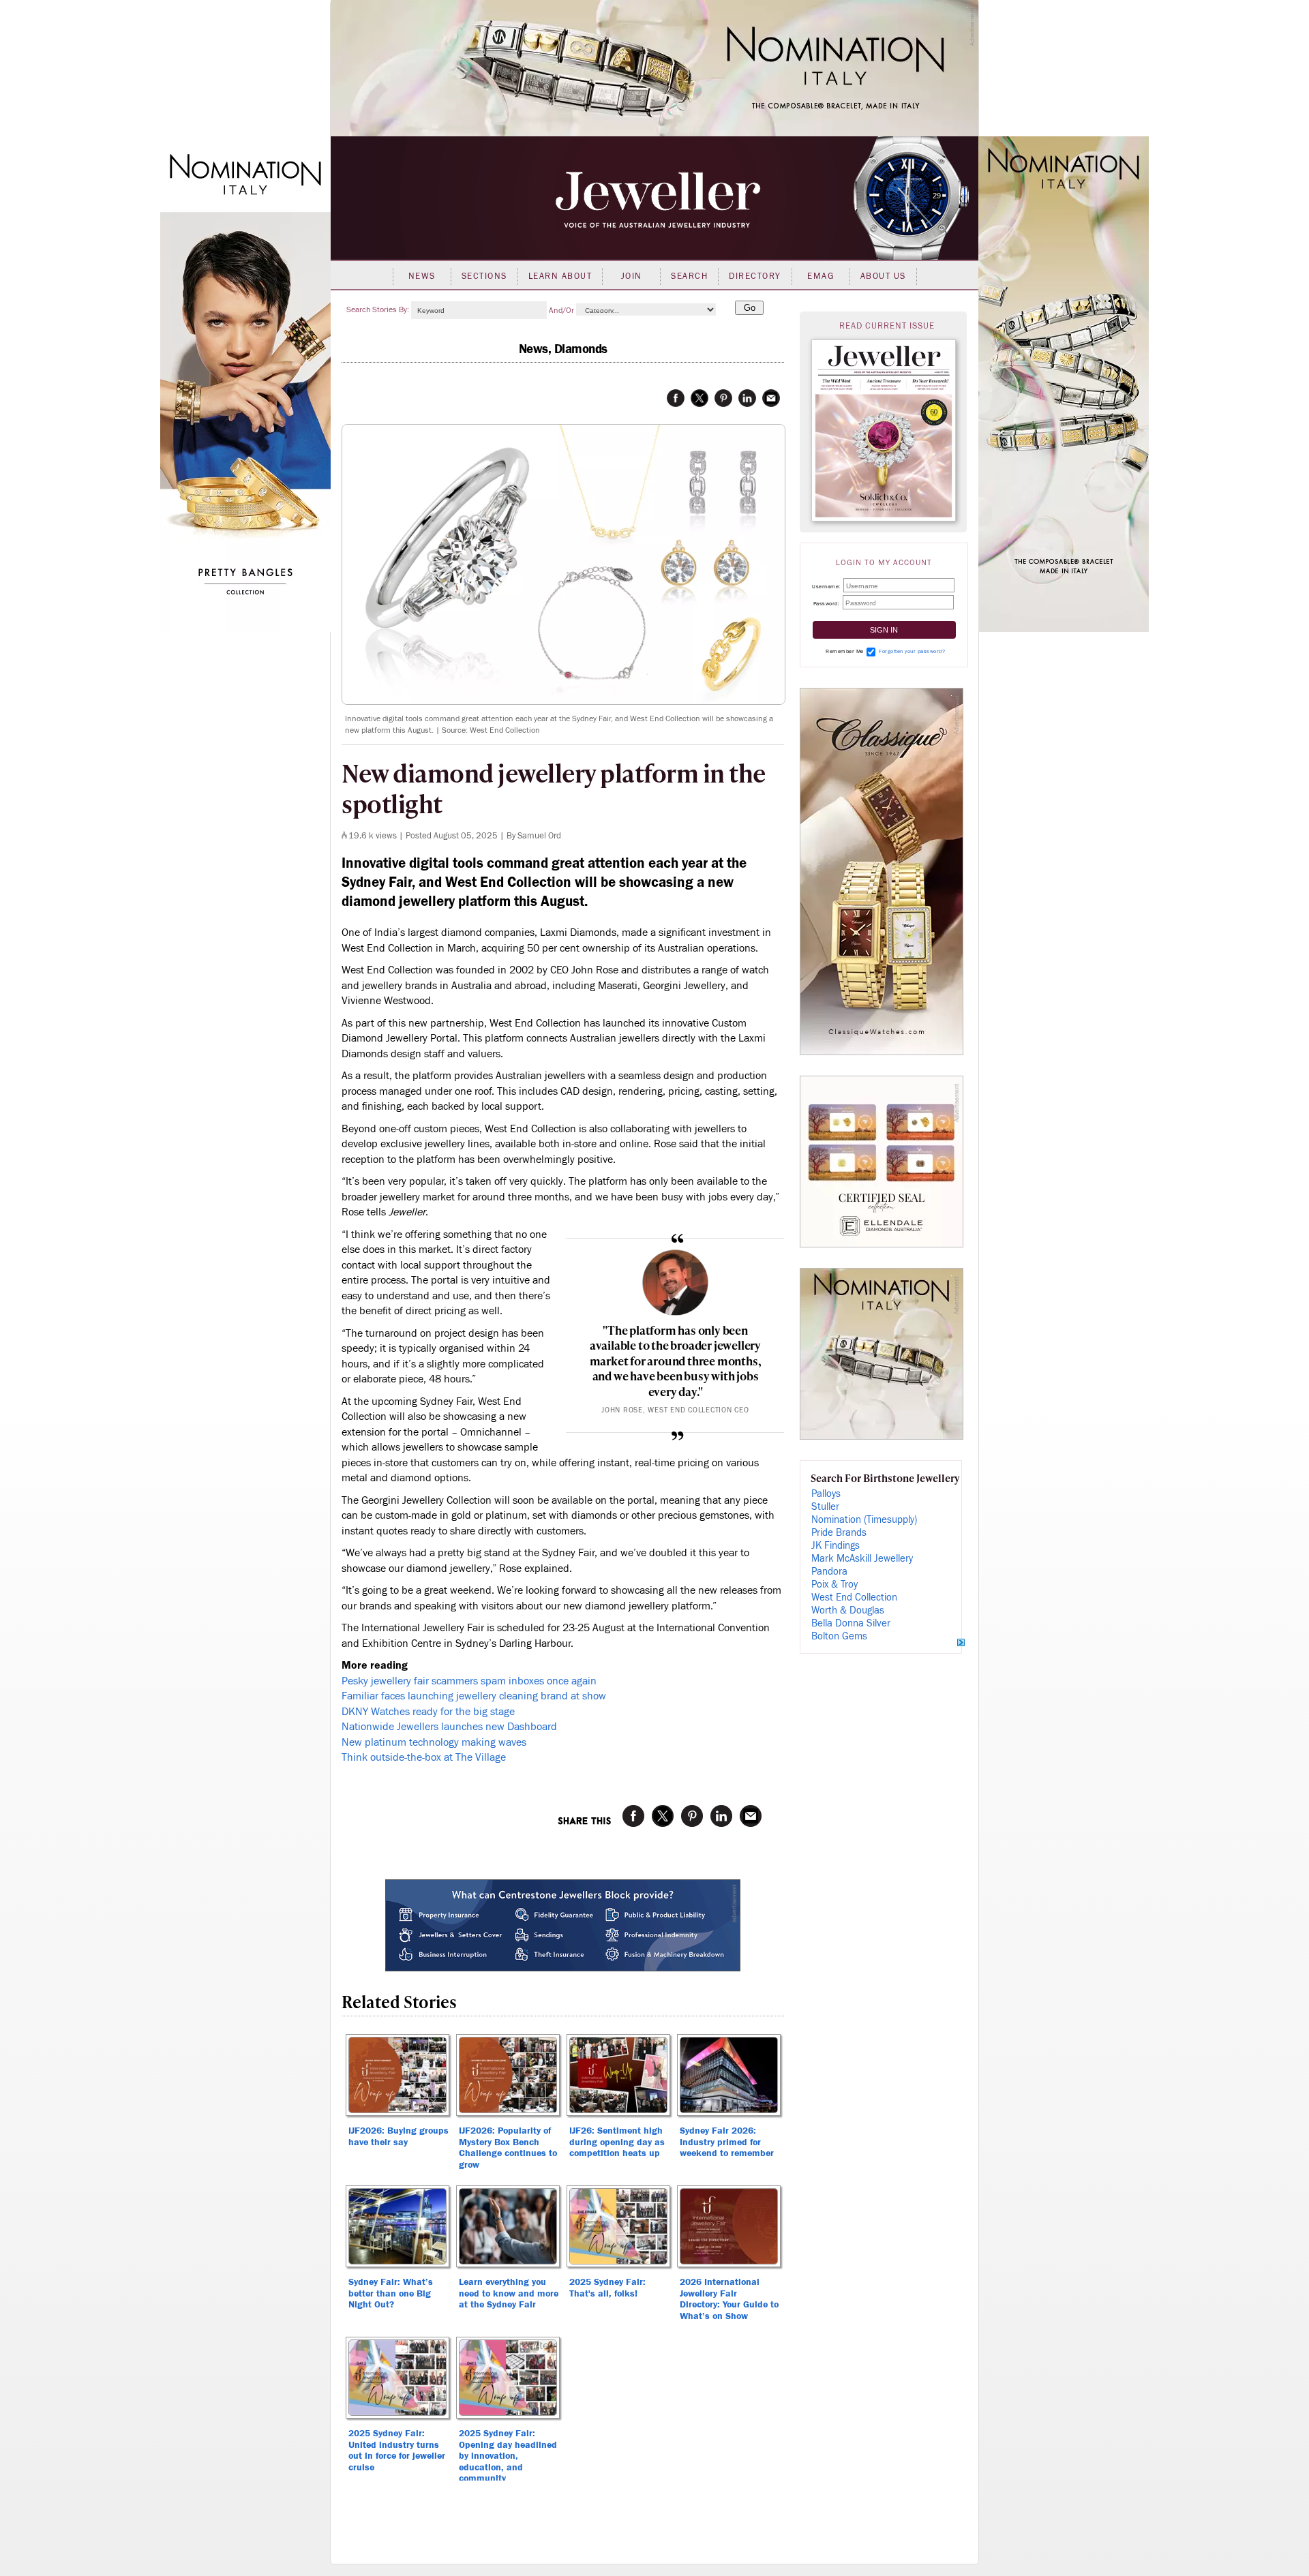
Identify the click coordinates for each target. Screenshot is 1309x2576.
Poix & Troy (834, 1585)
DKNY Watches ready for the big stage (428, 1712)
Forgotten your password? (912, 651)
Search (689, 276)
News (422, 276)
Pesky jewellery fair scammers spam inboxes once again (469, 1681)
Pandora (829, 1572)
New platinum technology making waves (434, 1742)
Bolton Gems (839, 1636)
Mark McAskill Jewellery (862, 1559)
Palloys (826, 1494)
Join (632, 276)
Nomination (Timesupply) (864, 1520)
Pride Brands (839, 1533)
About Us (883, 276)
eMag (821, 276)
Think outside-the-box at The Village (424, 1757)
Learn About (560, 276)
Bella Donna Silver (851, 1623)
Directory (755, 276)
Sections (484, 276)
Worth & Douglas (848, 1610)
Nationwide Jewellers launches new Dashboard (449, 1727)
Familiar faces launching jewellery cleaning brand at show (474, 1696)
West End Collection (854, 1597)
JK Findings (836, 1546)
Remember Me (845, 651)
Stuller (825, 1507)
